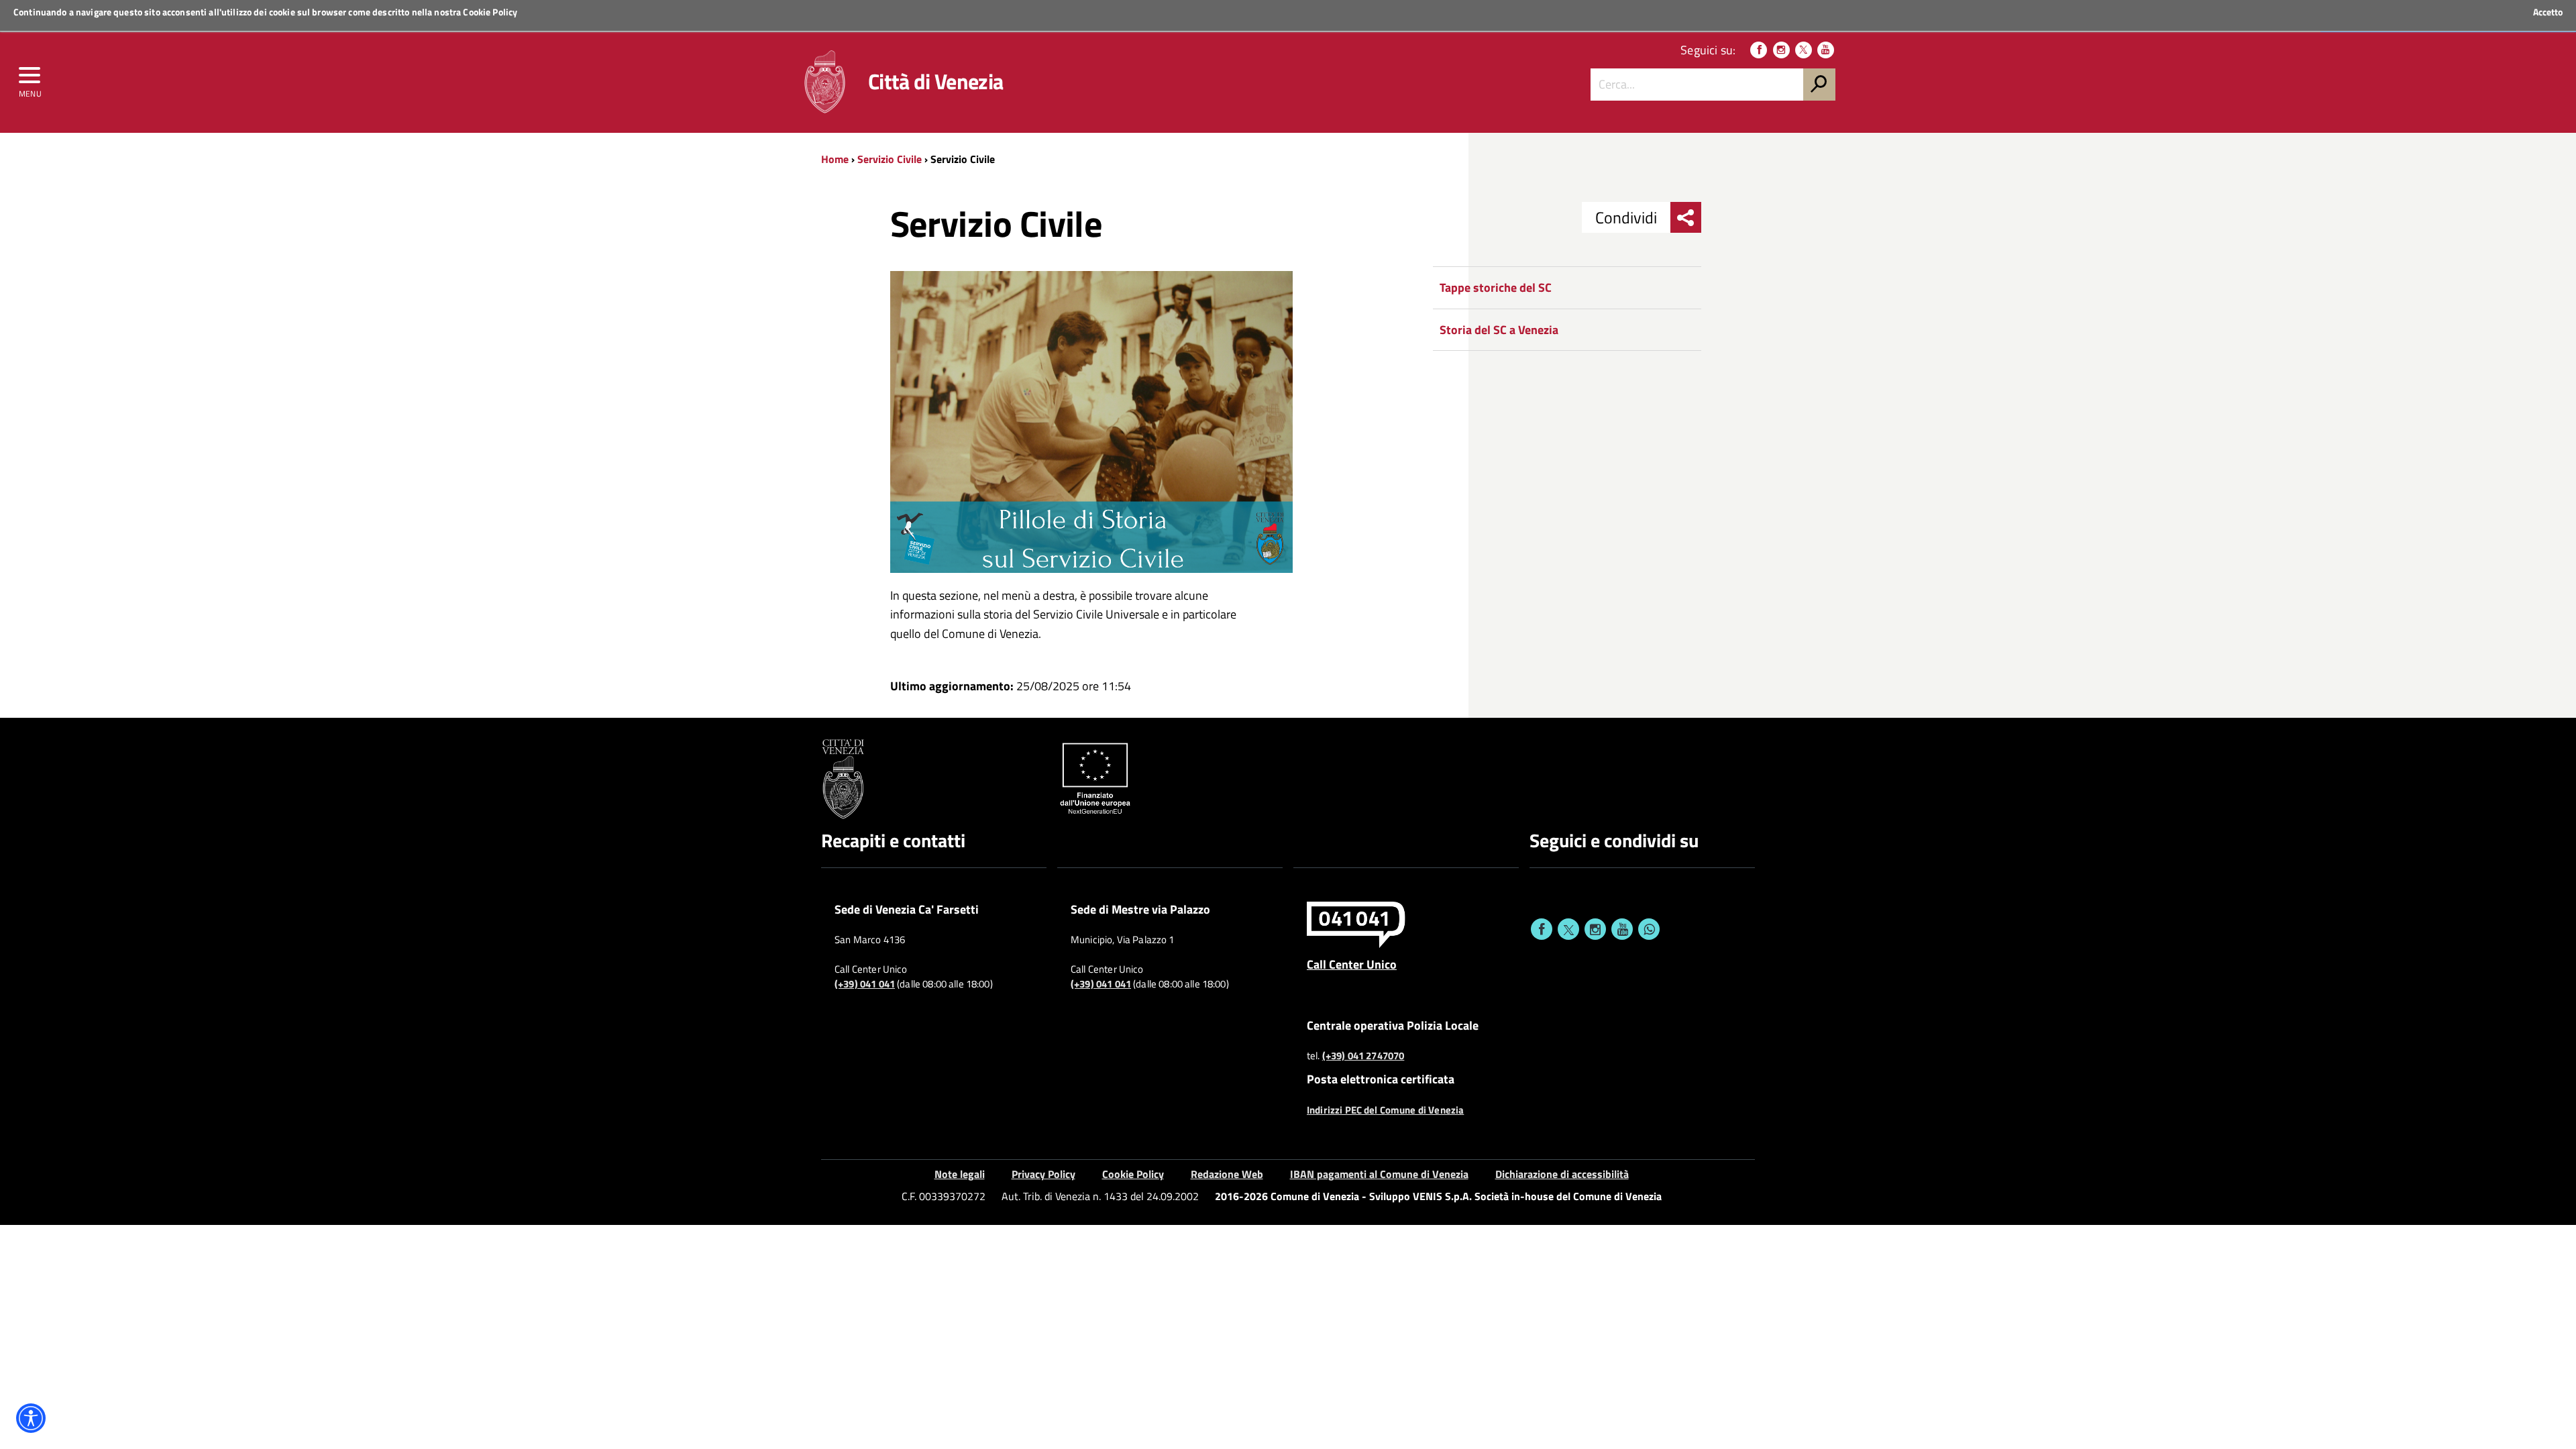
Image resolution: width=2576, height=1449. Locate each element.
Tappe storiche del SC (1496, 287)
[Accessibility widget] (31, 1418)
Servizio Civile (890, 159)
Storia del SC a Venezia (1499, 330)
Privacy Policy (1043, 1174)
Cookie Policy (490, 12)
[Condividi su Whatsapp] (1649, 929)
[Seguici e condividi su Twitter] (1568, 929)
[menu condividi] (1686, 217)
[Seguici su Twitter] (1804, 50)
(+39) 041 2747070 (1363, 1056)
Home (835, 159)
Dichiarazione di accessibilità (1562, 1174)
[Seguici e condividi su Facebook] (1542, 929)
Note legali (960, 1174)
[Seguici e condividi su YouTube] (1622, 929)
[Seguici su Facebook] (1759, 50)
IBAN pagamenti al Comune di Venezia (1379, 1174)
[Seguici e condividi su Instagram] (1595, 929)
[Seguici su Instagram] (1781, 50)
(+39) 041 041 (865, 984)
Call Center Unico (1352, 964)
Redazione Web (1227, 1174)
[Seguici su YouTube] (1826, 50)
